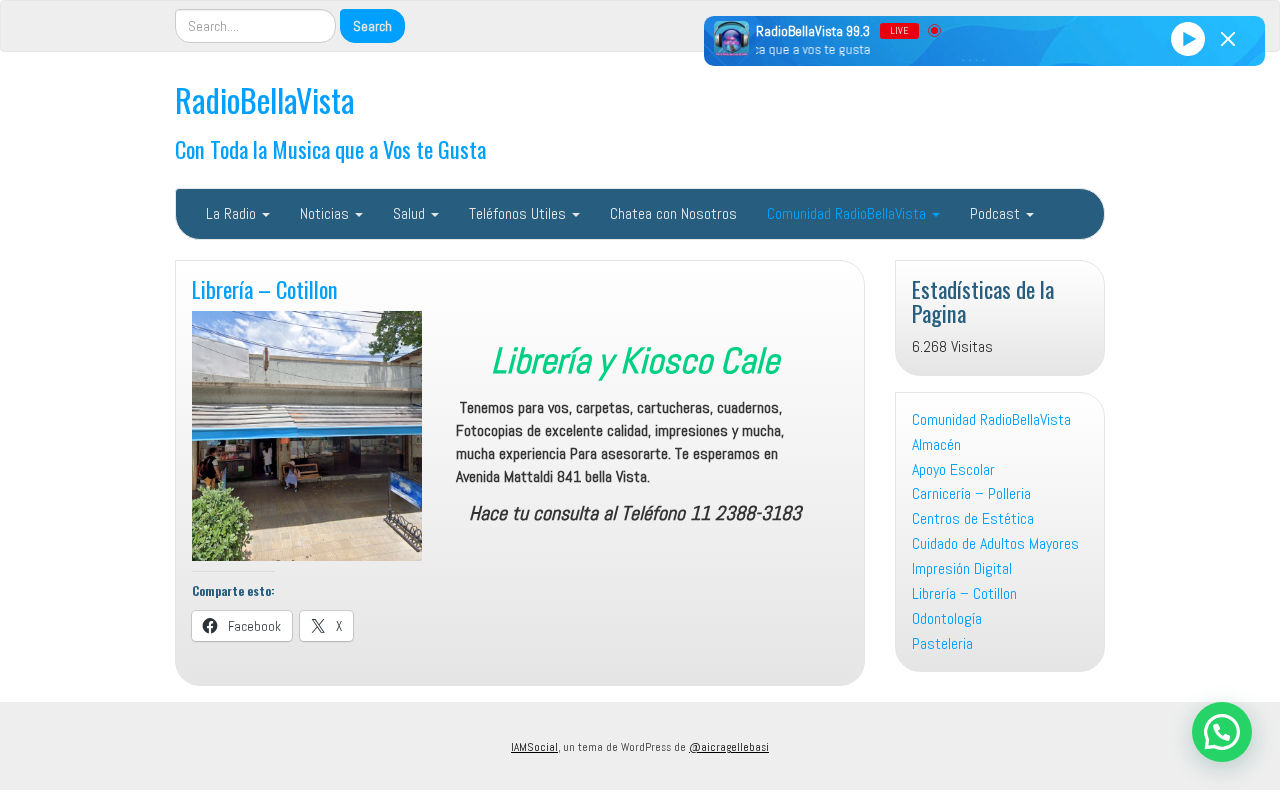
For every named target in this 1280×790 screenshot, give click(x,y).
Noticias (326, 213)
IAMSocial (534, 747)
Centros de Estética (973, 518)
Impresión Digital (962, 568)
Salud (411, 213)
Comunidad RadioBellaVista (848, 213)
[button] (1222, 732)
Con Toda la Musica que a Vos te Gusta (330, 148)
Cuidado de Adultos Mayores (995, 543)
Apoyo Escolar (953, 469)
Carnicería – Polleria (971, 493)
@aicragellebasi (729, 747)
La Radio (233, 213)
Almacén (936, 444)
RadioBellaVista (265, 99)
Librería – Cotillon (265, 288)
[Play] (1188, 38)
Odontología (947, 618)
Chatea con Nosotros (673, 213)
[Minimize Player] (1228, 39)
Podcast (997, 213)
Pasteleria (942, 643)
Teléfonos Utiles (519, 213)
